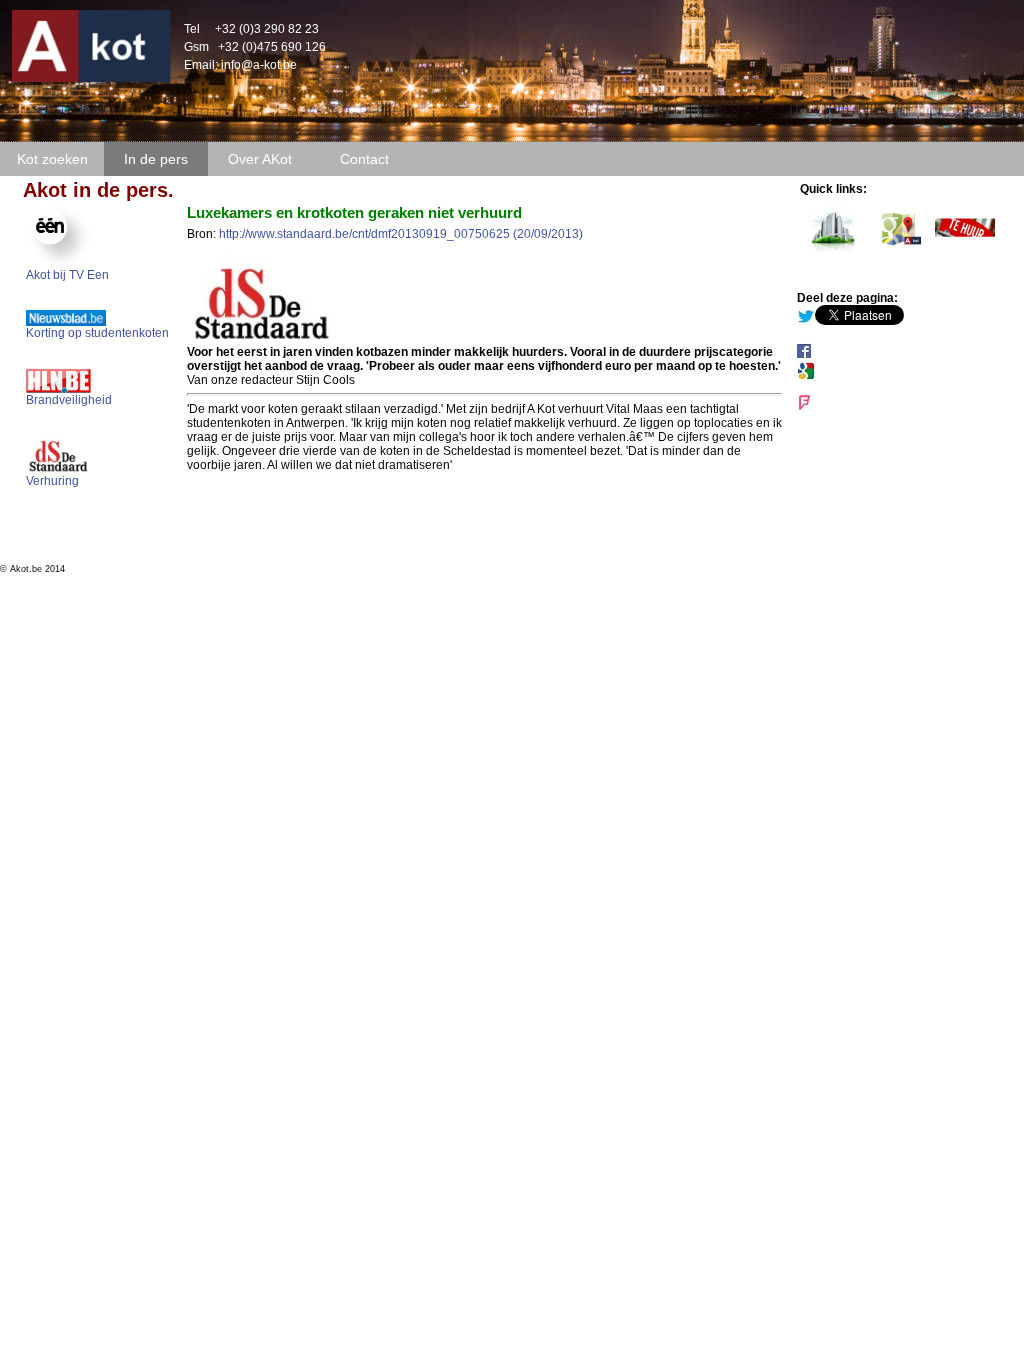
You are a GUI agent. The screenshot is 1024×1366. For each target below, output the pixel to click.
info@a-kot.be (259, 65)
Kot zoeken (52, 159)
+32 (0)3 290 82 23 (267, 29)
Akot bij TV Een (67, 275)
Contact (364, 159)
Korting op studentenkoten (97, 333)
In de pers (156, 159)
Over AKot (260, 159)
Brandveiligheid (69, 400)
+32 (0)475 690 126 (272, 47)
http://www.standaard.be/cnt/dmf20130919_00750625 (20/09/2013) (401, 234)
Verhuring (52, 481)
